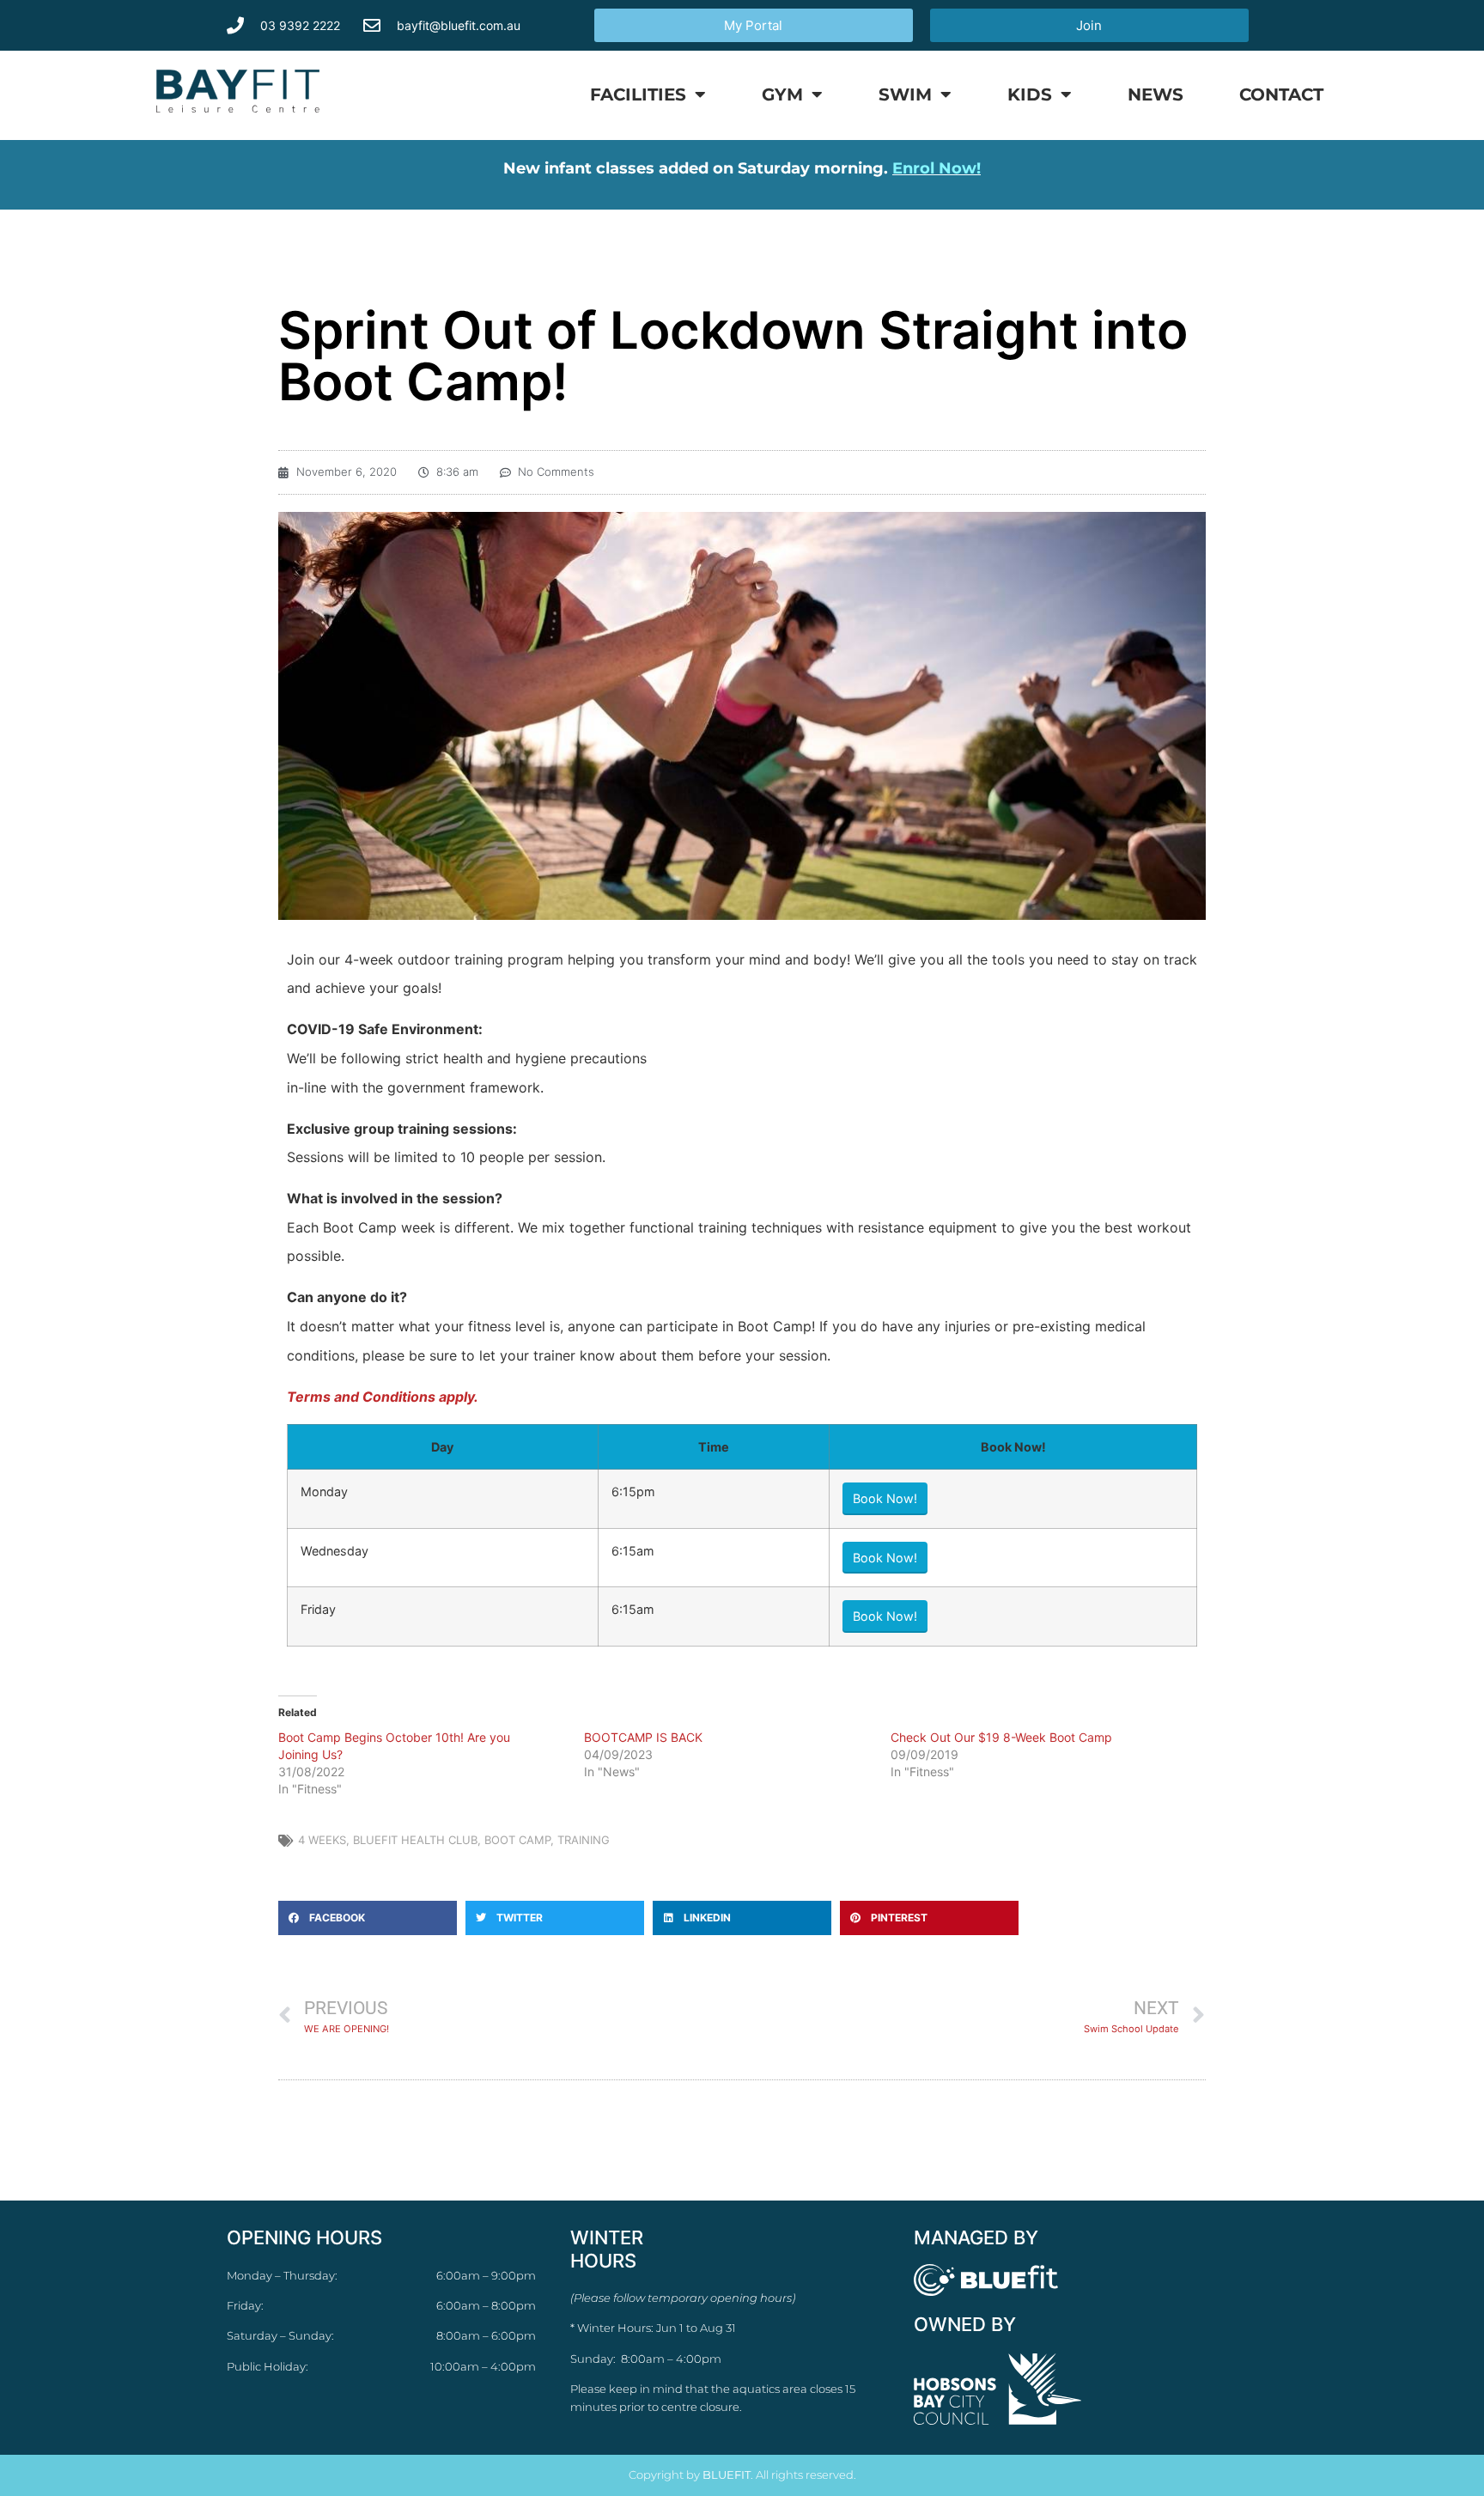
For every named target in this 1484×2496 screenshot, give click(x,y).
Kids (1030, 94)
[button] (368, 1918)
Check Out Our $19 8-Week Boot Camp (1001, 1737)
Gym (782, 94)
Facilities (638, 94)
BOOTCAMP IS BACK (643, 1737)
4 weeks (322, 1840)
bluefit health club (415, 1840)
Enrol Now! (937, 168)
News (1156, 94)
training (584, 1840)
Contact (1281, 94)
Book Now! (885, 1498)
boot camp (517, 1840)
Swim (905, 94)
